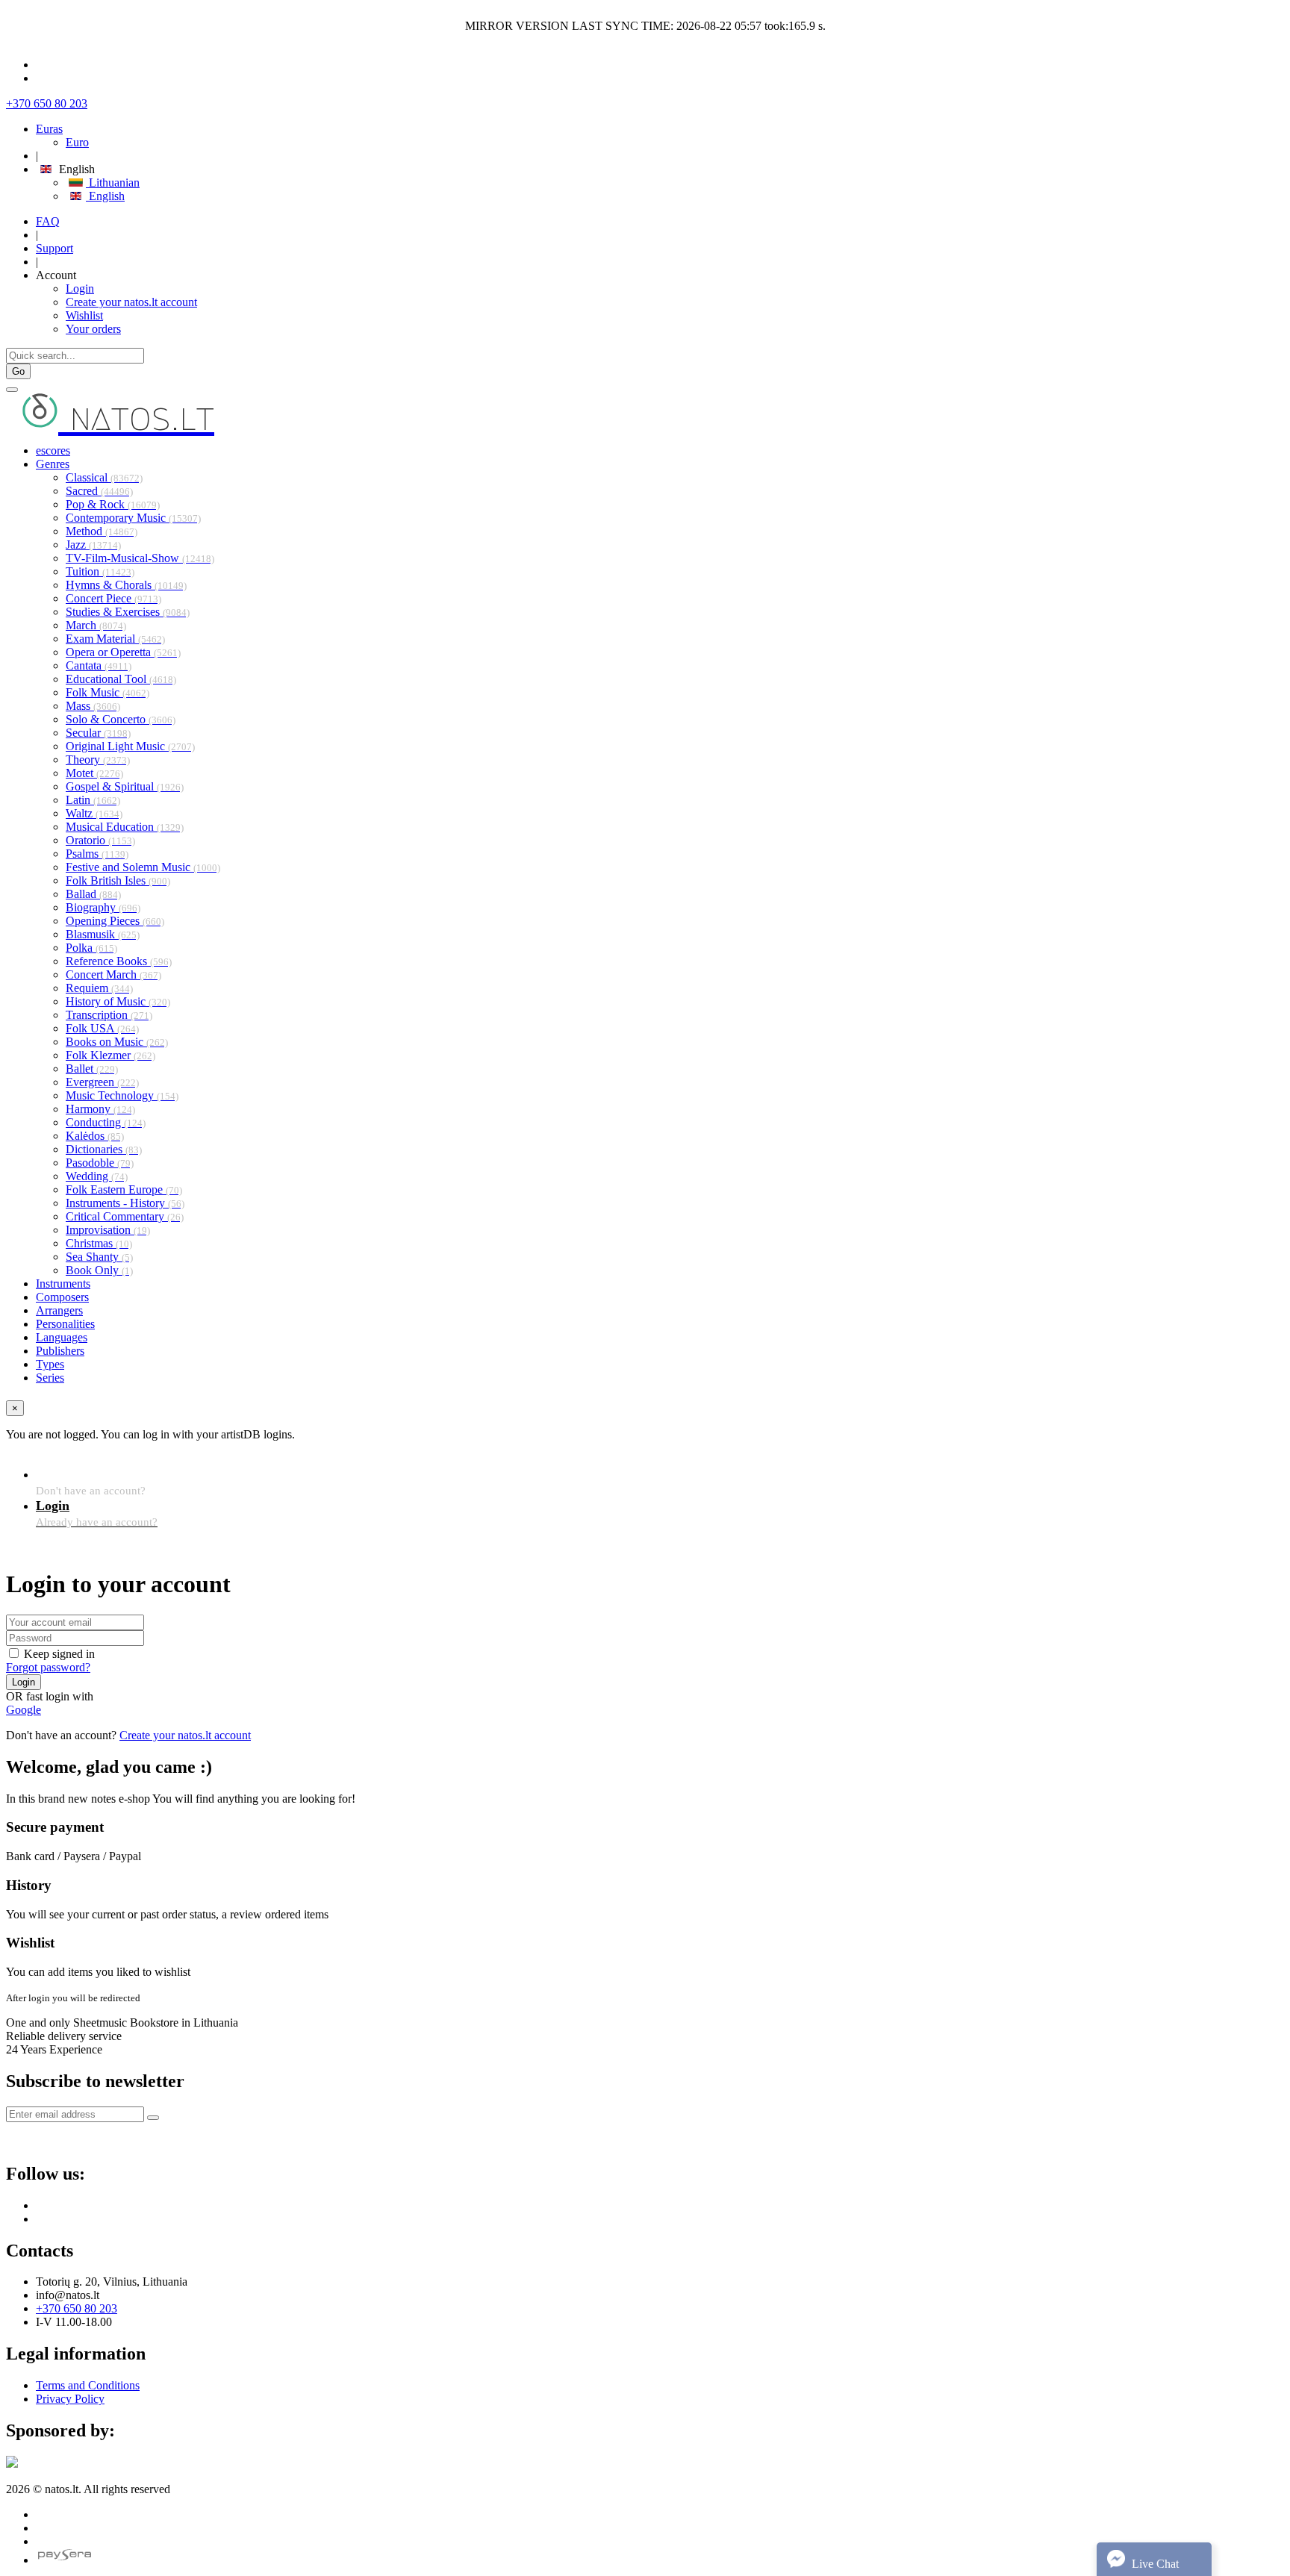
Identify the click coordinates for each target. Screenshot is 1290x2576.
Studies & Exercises (128, 612)
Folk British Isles (118, 880)
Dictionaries (104, 1149)
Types (50, 1364)
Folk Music (107, 692)
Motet (94, 773)
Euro (77, 142)
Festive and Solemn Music (143, 867)
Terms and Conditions (88, 2385)
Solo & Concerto (121, 719)
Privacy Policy (70, 2399)
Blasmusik (103, 934)
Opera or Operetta (123, 652)
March (96, 625)
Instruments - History (125, 1203)
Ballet (92, 1069)
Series (50, 1378)
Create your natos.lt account (131, 302)
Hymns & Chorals (126, 585)
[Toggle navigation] (12, 390)
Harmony (100, 1109)
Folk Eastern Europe (124, 1189)
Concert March (113, 974)
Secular (98, 733)
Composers (62, 1297)
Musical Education (125, 827)
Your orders (93, 329)
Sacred (99, 491)
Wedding (97, 1176)
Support (54, 248)
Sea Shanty (99, 1257)
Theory (98, 760)
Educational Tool (121, 679)
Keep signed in (59, 1654)
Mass (93, 706)
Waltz (94, 813)
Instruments (63, 1284)
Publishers (60, 1351)
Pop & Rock (113, 504)
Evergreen (102, 1082)
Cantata (99, 665)
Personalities (65, 1324)
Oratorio (100, 840)
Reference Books (119, 961)
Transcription (109, 1015)
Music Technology (122, 1095)
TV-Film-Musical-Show (140, 558)
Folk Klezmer (110, 1055)
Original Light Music (130, 746)
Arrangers (59, 1310)
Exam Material (115, 639)
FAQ (48, 221)
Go (18, 371)
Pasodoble (100, 1163)
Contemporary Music (133, 518)
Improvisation (108, 1230)
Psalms (97, 854)
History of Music (118, 1001)
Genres (53, 464)
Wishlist (84, 315)
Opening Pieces (115, 921)
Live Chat (1154, 2564)
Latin (93, 800)
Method (102, 531)
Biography (103, 907)
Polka (91, 948)
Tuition (100, 571)
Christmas (99, 1243)
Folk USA (102, 1028)
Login (80, 289)
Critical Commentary (125, 1216)
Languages (62, 1337)
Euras (49, 129)
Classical (104, 477)
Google (24, 1710)
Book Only (99, 1270)
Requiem (99, 988)
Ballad (93, 894)
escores (53, 450)
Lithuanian (113, 183)
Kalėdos (95, 1136)
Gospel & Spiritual (125, 786)
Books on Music (117, 1042)
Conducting (106, 1122)
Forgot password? (48, 1667)
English (105, 196)
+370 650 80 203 (47, 103)
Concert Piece (113, 598)
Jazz (93, 545)
